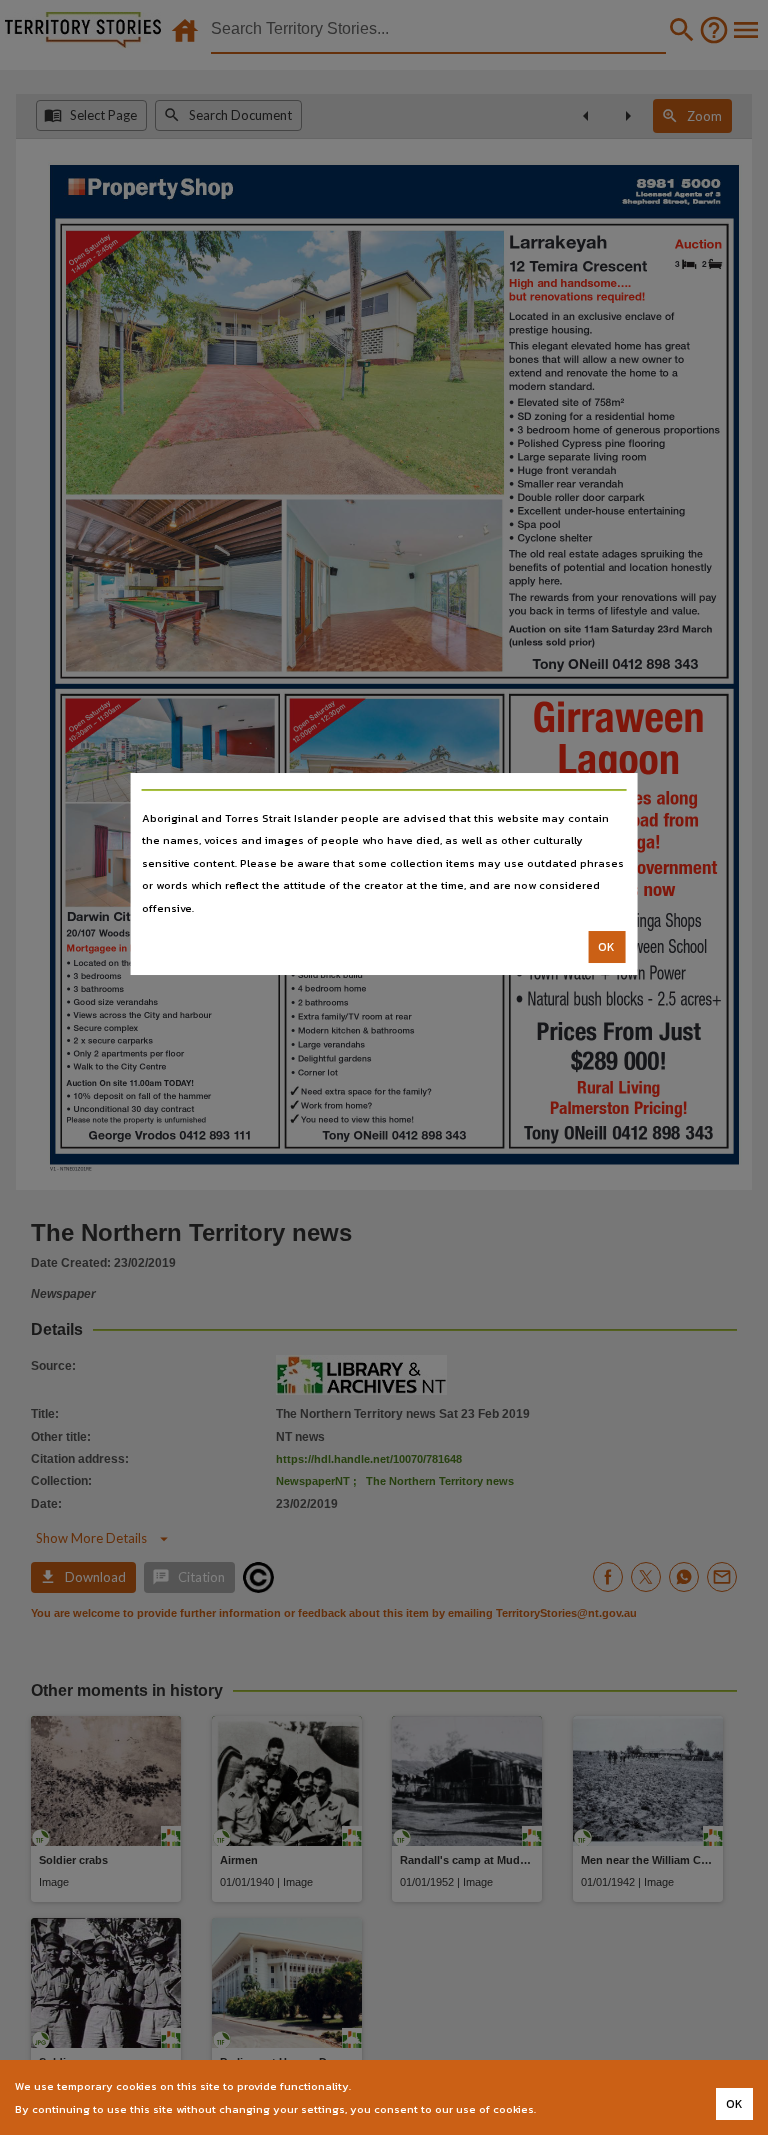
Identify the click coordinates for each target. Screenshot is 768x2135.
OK (606, 947)
